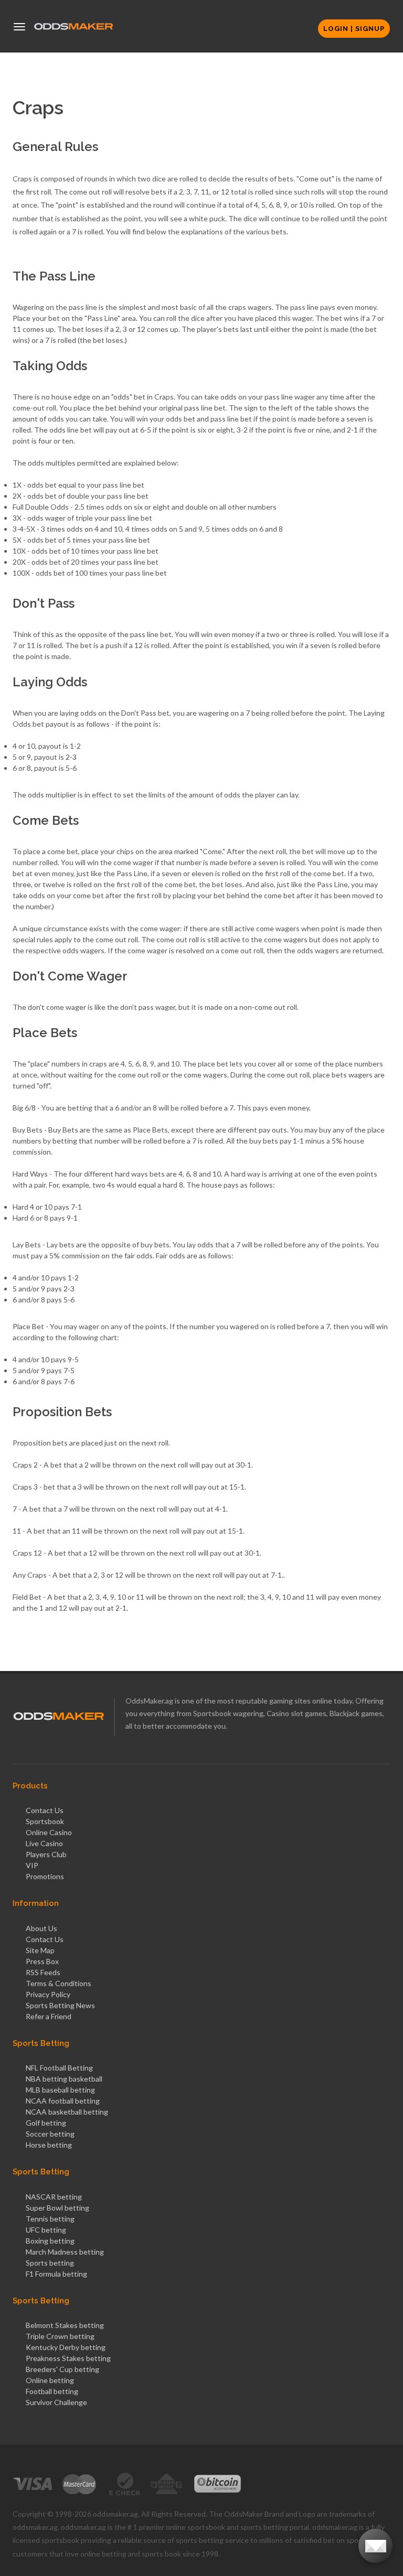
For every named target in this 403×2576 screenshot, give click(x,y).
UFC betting (46, 2230)
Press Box (42, 1961)
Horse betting (49, 2145)
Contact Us (45, 1810)
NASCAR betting (54, 2197)
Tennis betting (50, 2219)
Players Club (46, 1854)
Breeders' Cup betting (62, 2369)
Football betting (52, 2391)
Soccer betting (50, 2134)
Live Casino (44, 1843)
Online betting (50, 2380)
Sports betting (50, 2263)
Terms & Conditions (59, 1983)
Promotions (45, 1876)
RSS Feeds (43, 1972)
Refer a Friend (49, 2016)
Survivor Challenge (56, 2402)
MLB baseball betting (60, 2090)
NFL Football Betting (59, 2068)
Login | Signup (354, 29)
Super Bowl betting (57, 2208)
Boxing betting (50, 2241)
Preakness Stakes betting (68, 2358)
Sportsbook (45, 1821)
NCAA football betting (63, 2101)
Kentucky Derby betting (66, 2347)
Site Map (40, 1950)
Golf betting (46, 2123)
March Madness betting (65, 2252)
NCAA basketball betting (67, 2112)
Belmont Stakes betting (65, 2325)
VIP (32, 1865)
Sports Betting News (60, 2005)
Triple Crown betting (60, 2336)
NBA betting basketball (64, 2079)
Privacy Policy (48, 1994)
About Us (41, 1928)
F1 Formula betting (56, 2274)
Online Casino (49, 1832)
